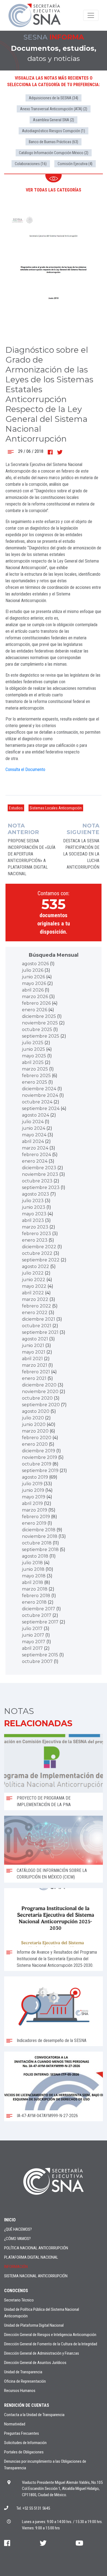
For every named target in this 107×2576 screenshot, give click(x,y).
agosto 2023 (36, 1194)
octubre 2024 (37, 1102)
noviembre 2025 (40, 1023)
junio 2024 (34, 1128)
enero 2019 (34, 1523)
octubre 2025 (37, 1029)
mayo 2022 (34, 1286)
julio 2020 (33, 1418)
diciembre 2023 (39, 1168)
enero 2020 (35, 1444)
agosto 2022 (36, 1266)
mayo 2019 (34, 1497)
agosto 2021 (35, 1339)
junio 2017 (33, 1635)
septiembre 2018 (40, 1550)
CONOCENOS (16, 2291)
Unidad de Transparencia (23, 2372)
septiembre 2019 (40, 1471)
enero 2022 (35, 1313)
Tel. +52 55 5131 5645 (33, 2508)
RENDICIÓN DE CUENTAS (27, 2405)
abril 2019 (32, 1503)
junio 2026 (33, 977)
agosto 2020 (36, 1411)
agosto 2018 (35, 1556)
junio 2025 (33, 1049)
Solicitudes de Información (25, 2443)
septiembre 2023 (41, 1187)
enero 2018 (34, 1602)
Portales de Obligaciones (24, 2452)
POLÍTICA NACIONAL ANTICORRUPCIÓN (36, 2248)
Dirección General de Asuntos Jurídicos (35, 2363)
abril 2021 (32, 1359)
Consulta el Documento (25, 769)
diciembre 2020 (39, 1385)
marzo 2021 (35, 1365)
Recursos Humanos (20, 2391)
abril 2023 (33, 1220)
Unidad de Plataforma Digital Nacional (34, 2325)
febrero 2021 (36, 1372)
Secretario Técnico (19, 2300)
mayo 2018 (34, 1576)
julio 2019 (32, 1484)
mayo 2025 (34, 1056)
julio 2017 (32, 1629)
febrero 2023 (36, 1234)
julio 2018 (32, 1563)
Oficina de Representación (25, 2381)
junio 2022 (34, 1280)
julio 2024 (33, 1122)
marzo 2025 (35, 1069)
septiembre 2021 (40, 1332)
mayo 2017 (34, 1642)
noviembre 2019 (40, 1457)
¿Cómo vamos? (17, 2239)
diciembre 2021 (39, 1319)
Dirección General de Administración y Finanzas (42, 2353)
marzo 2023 (35, 1227)
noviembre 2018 (40, 1536)
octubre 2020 (37, 1398)
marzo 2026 (35, 997)
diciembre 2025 (39, 1016)
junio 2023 (34, 1207)
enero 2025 (35, 1082)
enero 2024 (35, 1161)
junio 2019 (33, 1490)
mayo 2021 (34, 1352)
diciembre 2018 (39, 1530)
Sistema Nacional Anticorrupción (36, 2276)
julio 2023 (33, 1201)
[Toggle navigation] (91, 15)
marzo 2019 (35, 1510)
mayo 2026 (34, 983)
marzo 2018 (35, 1589)
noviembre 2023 (40, 1174)
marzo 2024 (35, 1148)
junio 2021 (33, 1345)
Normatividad (15, 2424)
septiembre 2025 (41, 1036)
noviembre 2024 (40, 1095)
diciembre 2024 (39, 1089)
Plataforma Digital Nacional (31, 2257)
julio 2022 (33, 1273)
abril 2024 (33, 1141)
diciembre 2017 (39, 1609)
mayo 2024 (34, 1135)
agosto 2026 (35, 964)
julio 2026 (33, 970)
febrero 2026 (36, 1003)
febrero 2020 (37, 1438)
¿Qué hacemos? (18, 2229)
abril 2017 (32, 1648)
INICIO (10, 2220)
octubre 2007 (37, 1661)
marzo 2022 (35, 1299)
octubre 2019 (37, 1464)
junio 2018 (33, 1569)
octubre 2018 (37, 1543)
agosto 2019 (35, 1477)
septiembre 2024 (41, 1108)
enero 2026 (35, 1010)
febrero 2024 (36, 1155)
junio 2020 (34, 1424)
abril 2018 (33, 1582)
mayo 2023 (34, 1214)
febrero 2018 (36, 1596)
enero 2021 (34, 1378)
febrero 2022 (36, 1306)
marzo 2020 (35, 1431)
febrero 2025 (36, 1076)
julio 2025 (33, 1043)
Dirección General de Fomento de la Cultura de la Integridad (51, 2344)
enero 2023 (35, 1240)
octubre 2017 (37, 1615)
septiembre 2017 (40, 1622)
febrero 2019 (36, 1517)
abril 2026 (33, 990)
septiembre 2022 (41, 1260)
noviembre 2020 (40, 1392)
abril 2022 (33, 1293)
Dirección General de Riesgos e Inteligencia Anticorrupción (50, 2335)
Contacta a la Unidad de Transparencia (34, 2415)
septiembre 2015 (40, 1655)
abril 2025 (33, 1062)
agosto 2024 (36, 1115)
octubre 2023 (37, 1181)
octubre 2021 (37, 1326)
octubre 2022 (37, 1253)
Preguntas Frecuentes (22, 2433)
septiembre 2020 (41, 1405)
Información (16, 2267)
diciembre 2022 (39, 1247)
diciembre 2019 (39, 1451)
